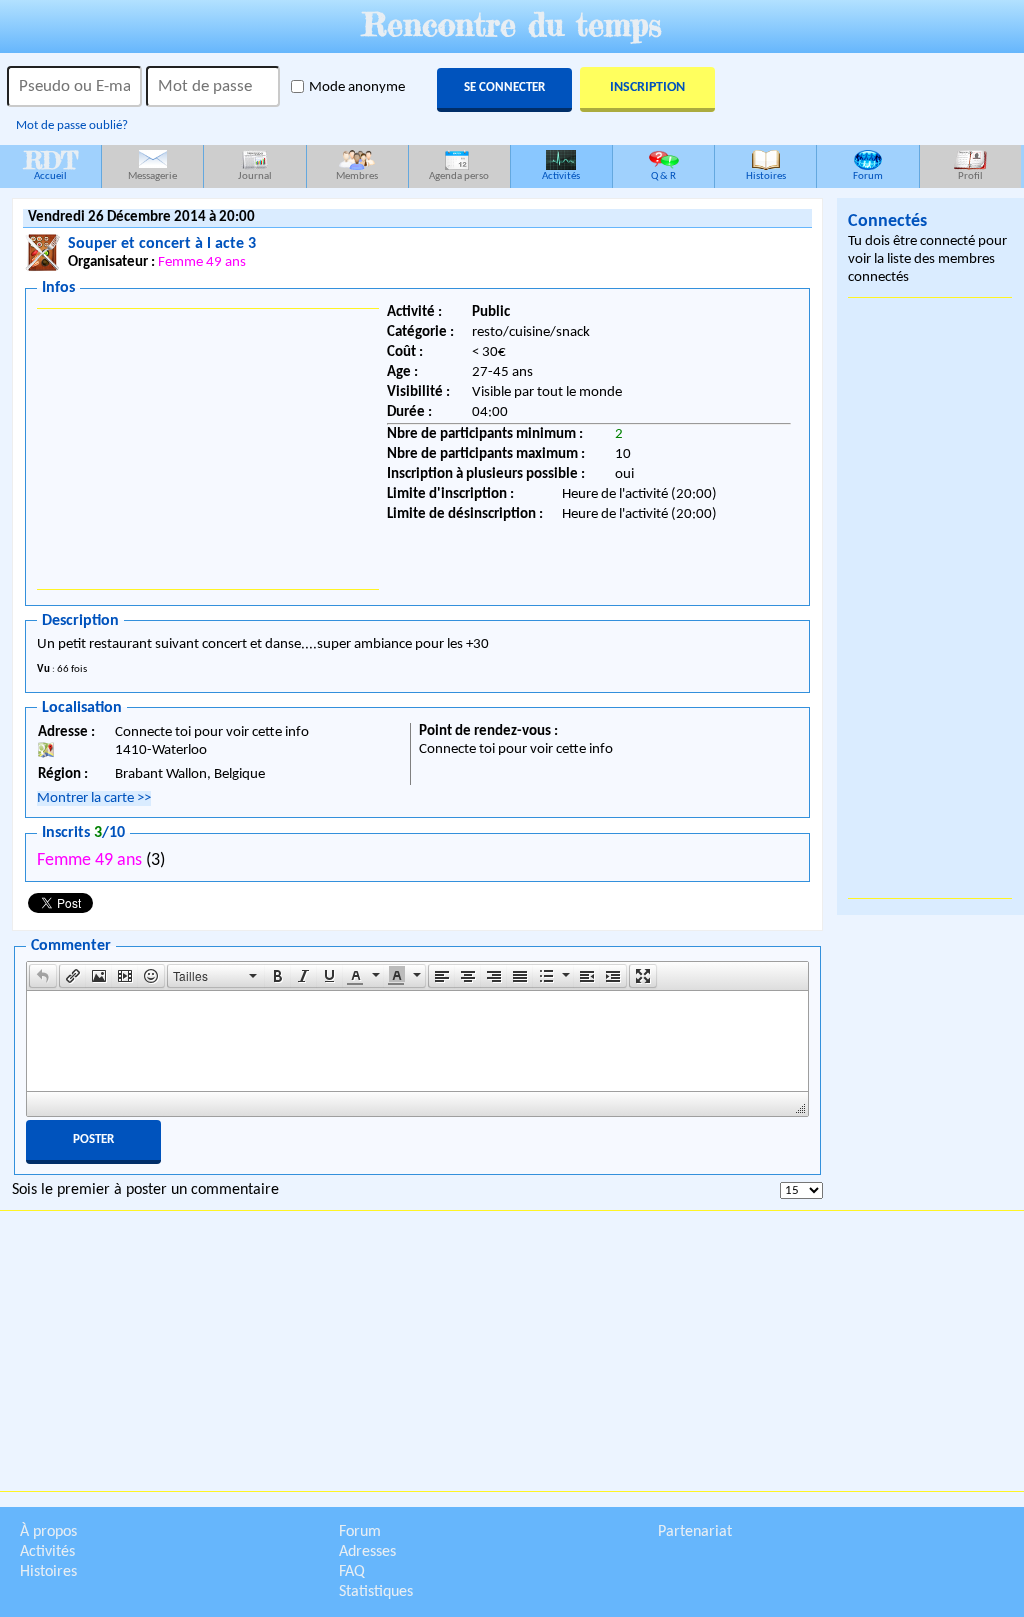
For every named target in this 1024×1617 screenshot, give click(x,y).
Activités (561, 176)
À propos (48, 1532)
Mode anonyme (357, 87)
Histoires (766, 176)
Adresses (367, 1552)
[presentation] (43, 976)
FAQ (352, 1572)
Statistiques (376, 1592)
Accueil (51, 163)
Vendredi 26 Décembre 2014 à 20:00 (141, 217)
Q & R (663, 176)
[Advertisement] (208, 449)
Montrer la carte (94, 798)
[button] (43, 976)
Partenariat (695, 1532)
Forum (868, 176)
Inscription (647, 87)
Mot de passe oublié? (72, 125)
